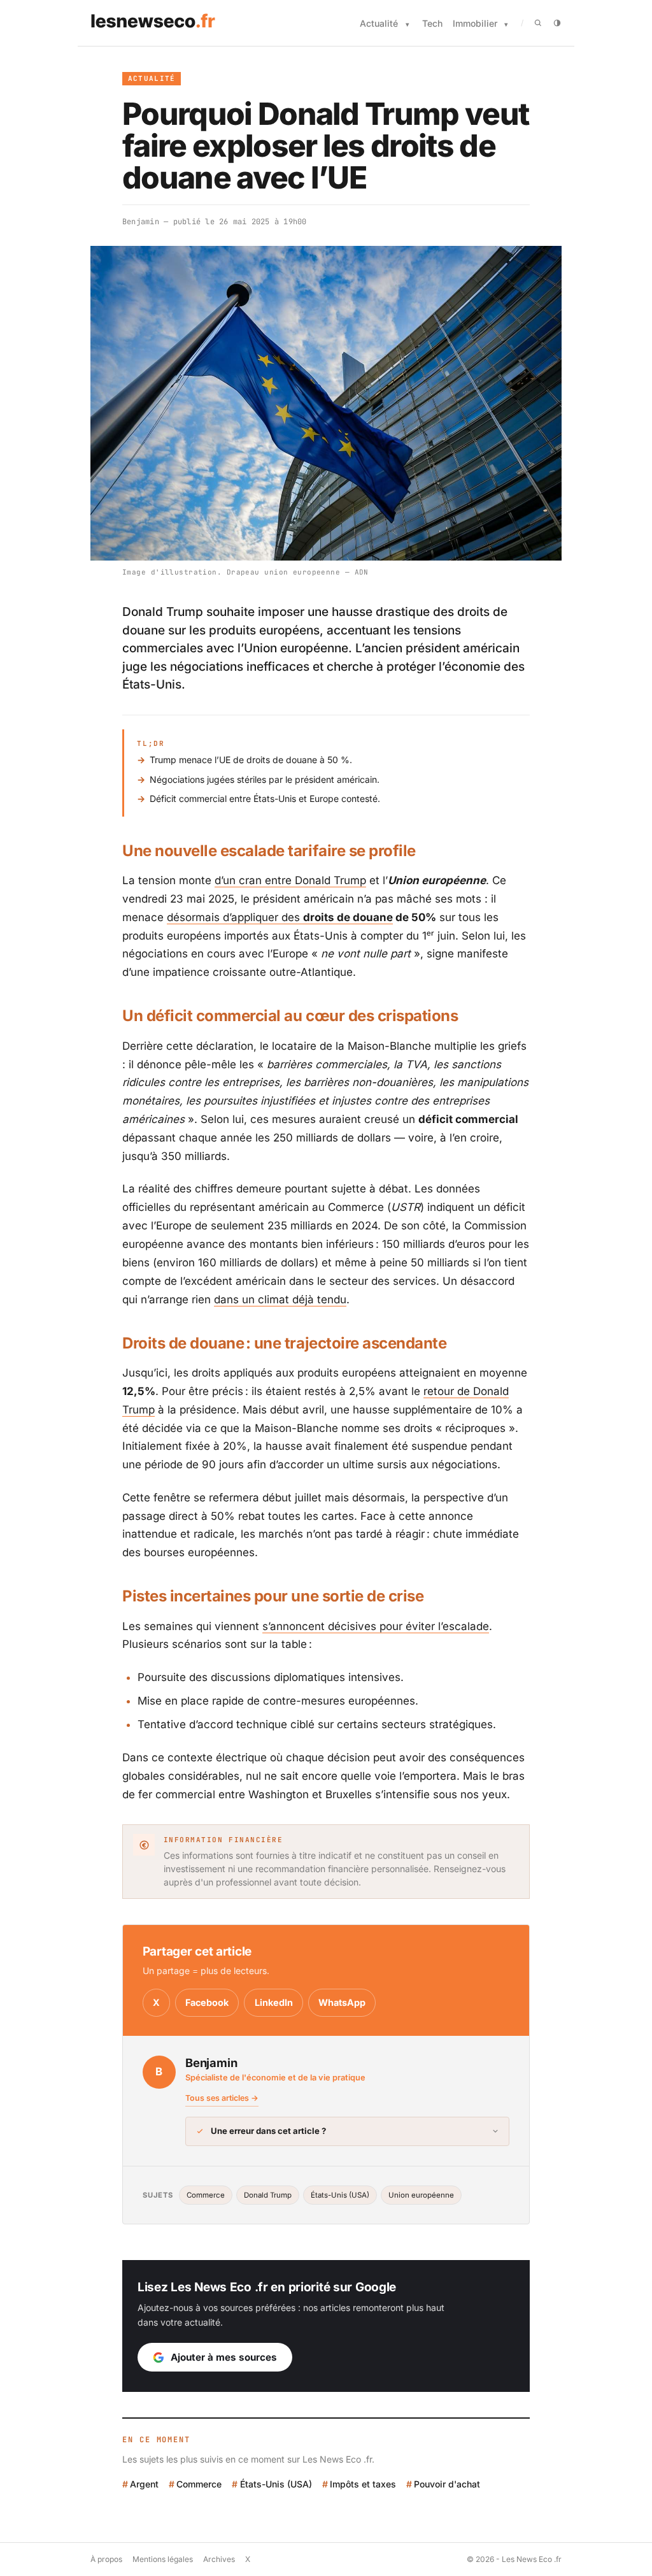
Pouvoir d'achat (447, 2484)
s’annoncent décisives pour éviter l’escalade (376, 1626)
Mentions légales (163, 2559)
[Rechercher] (538, 23)
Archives (219, 2559)
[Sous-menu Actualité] (407, 25)
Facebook (207, 2002)
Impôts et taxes (363, 2484)
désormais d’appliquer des (280, 917)
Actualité (379, 23)
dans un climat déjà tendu (280, 1299)
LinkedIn (274, 2002)
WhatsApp (342, 2002)
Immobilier (475, 23)
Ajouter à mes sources (224, 2357)
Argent (144, 2484)
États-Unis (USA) (340, 2195)
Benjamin (141, 222)
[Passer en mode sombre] (557, 23)
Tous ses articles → (222, 2098)
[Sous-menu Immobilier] (506, 25)
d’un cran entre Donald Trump (290, 880)
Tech (432, 23)
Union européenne (421, 2195)
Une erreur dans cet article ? (268, 2131)
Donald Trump (268, 2195)
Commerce (206, 2195)
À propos (106, 2559)
